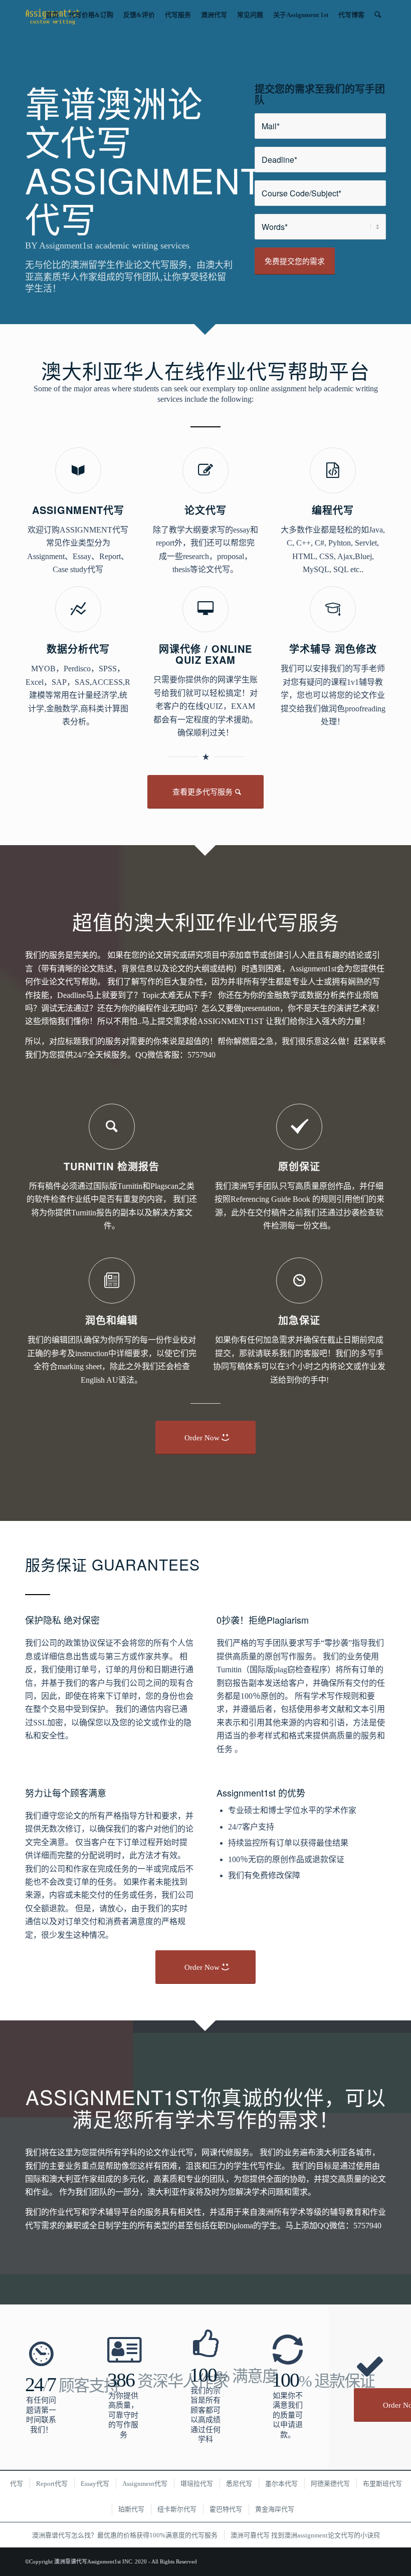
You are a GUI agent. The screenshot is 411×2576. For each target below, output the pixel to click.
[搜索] (378, 15)
